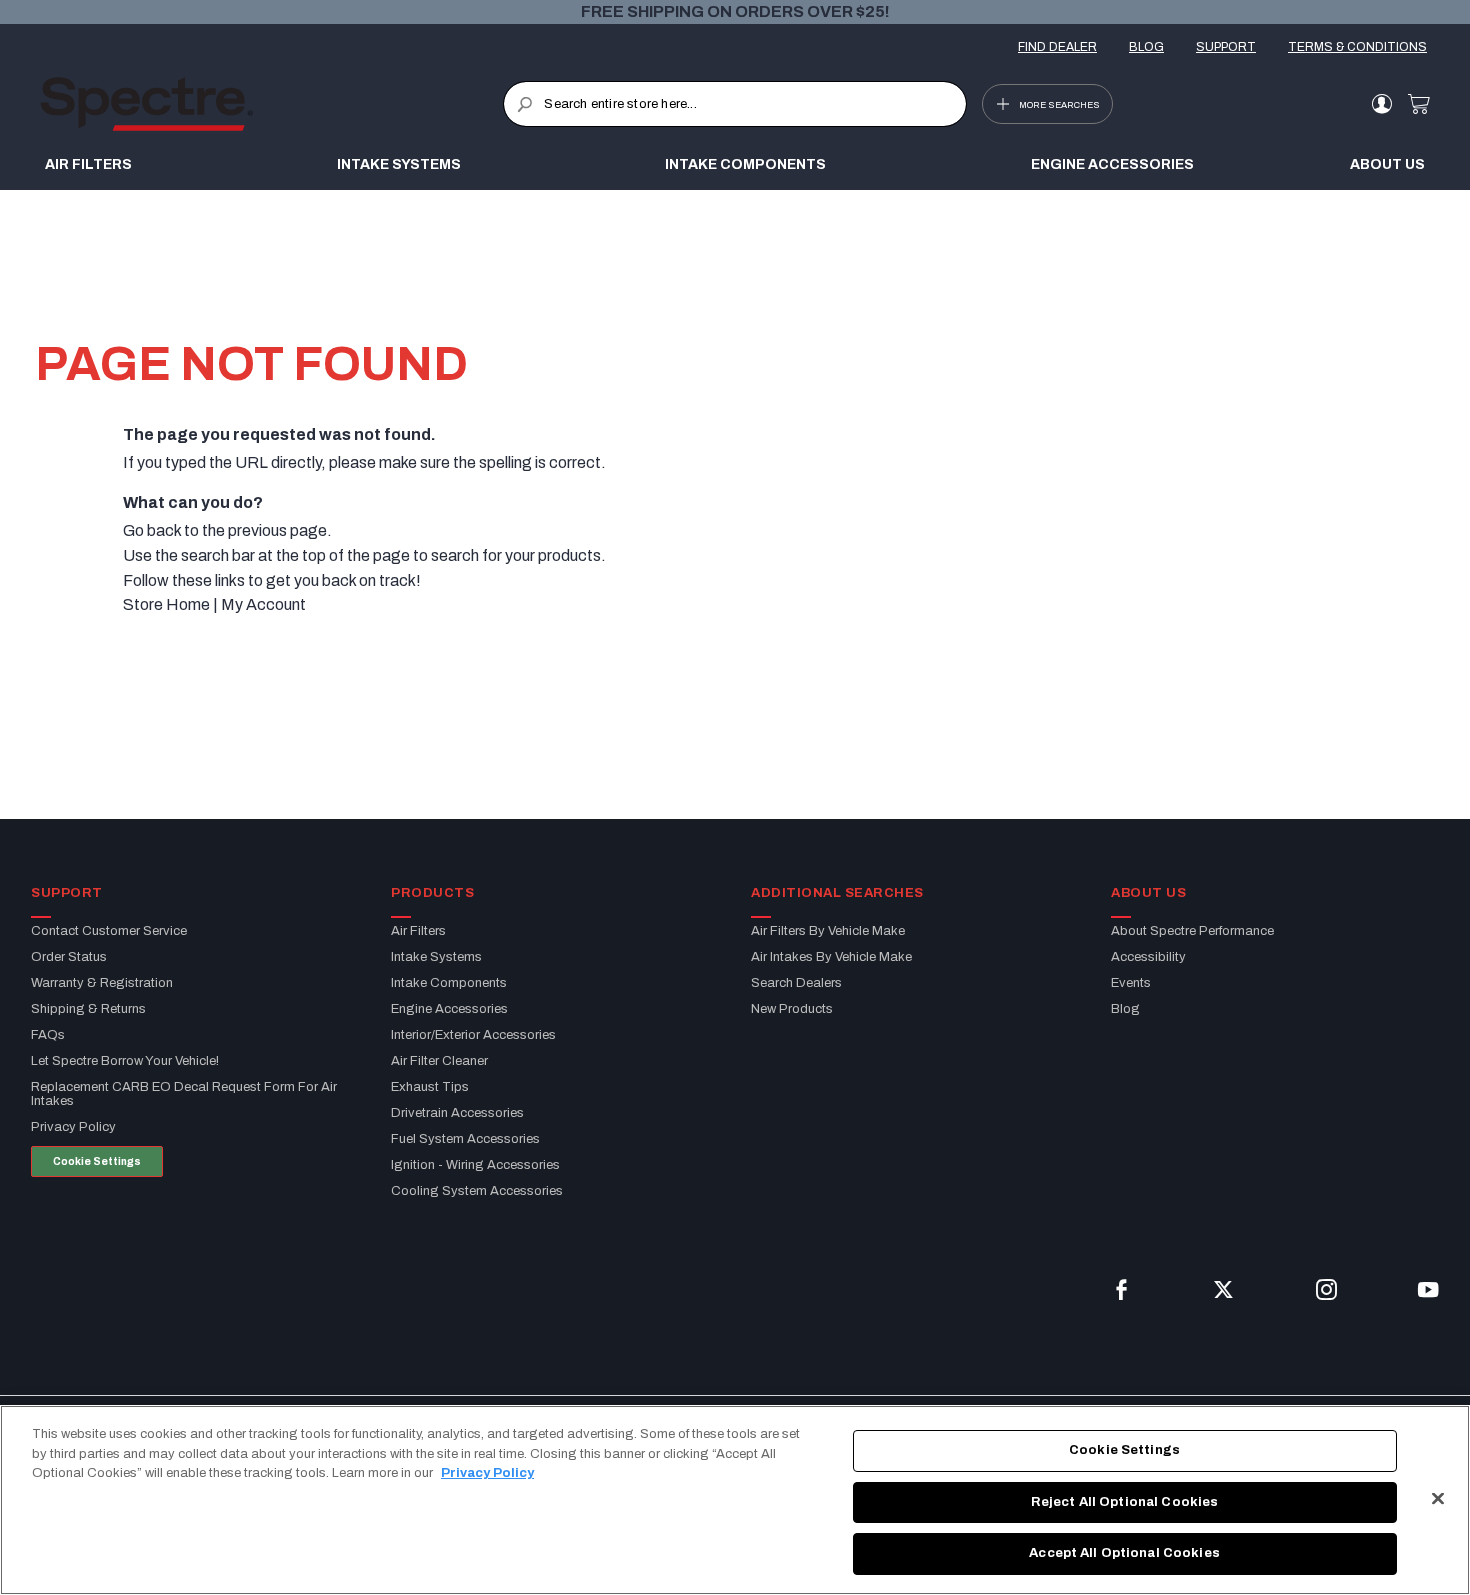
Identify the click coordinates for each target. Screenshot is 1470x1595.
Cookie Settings (97, 1161)
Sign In (1381, 104)
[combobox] (734, 104)
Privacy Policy (487, 1473)
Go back (152, 530)
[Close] (1438, 1499)
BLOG (1146, 47)
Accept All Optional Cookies (1124, 1553)
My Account (263, 604)
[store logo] (271, 104)
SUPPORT (1226, 47)
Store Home (166, 604)
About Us (1387, 164)
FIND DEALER (1057, 47)
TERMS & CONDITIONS (1357, 47)
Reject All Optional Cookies (1125, 1502)
